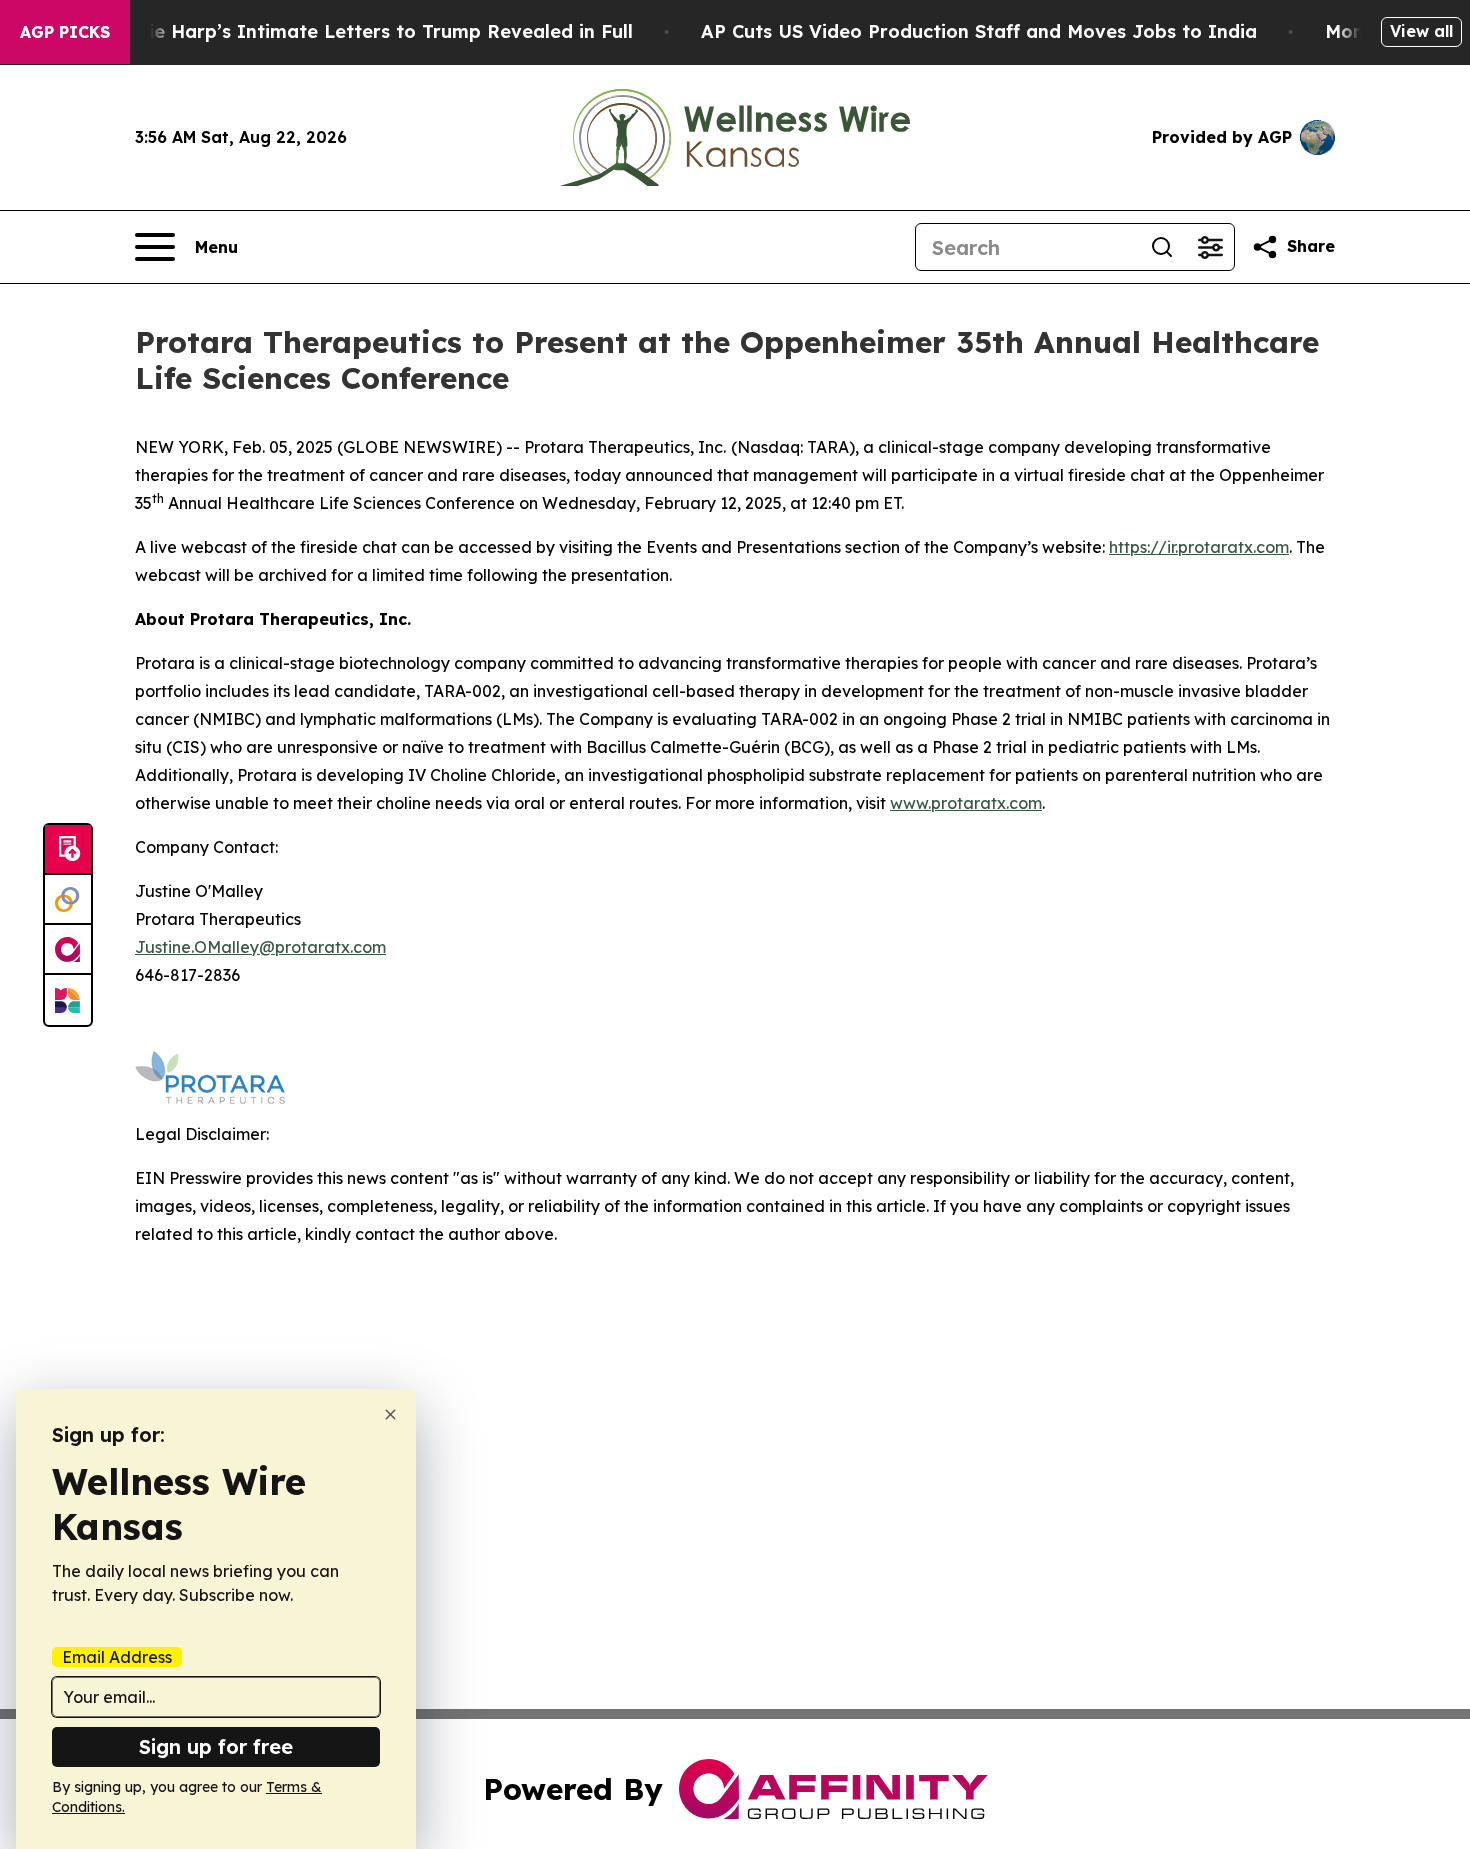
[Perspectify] (68, 900)
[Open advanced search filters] (1210, 247)
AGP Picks (65, 32)
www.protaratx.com (966, 803)
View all (1421, 31)
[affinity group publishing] (68, 950)
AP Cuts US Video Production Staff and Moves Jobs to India (979, 31)
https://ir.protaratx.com (1199, 547)
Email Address (117, 1657)
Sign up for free (216, 1746)
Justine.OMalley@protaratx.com (260, 947)
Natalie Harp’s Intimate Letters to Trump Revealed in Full (365, 31)
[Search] (1162, 247)
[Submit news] (68, 850)
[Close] (390, 1414)
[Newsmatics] (68, 1000)
